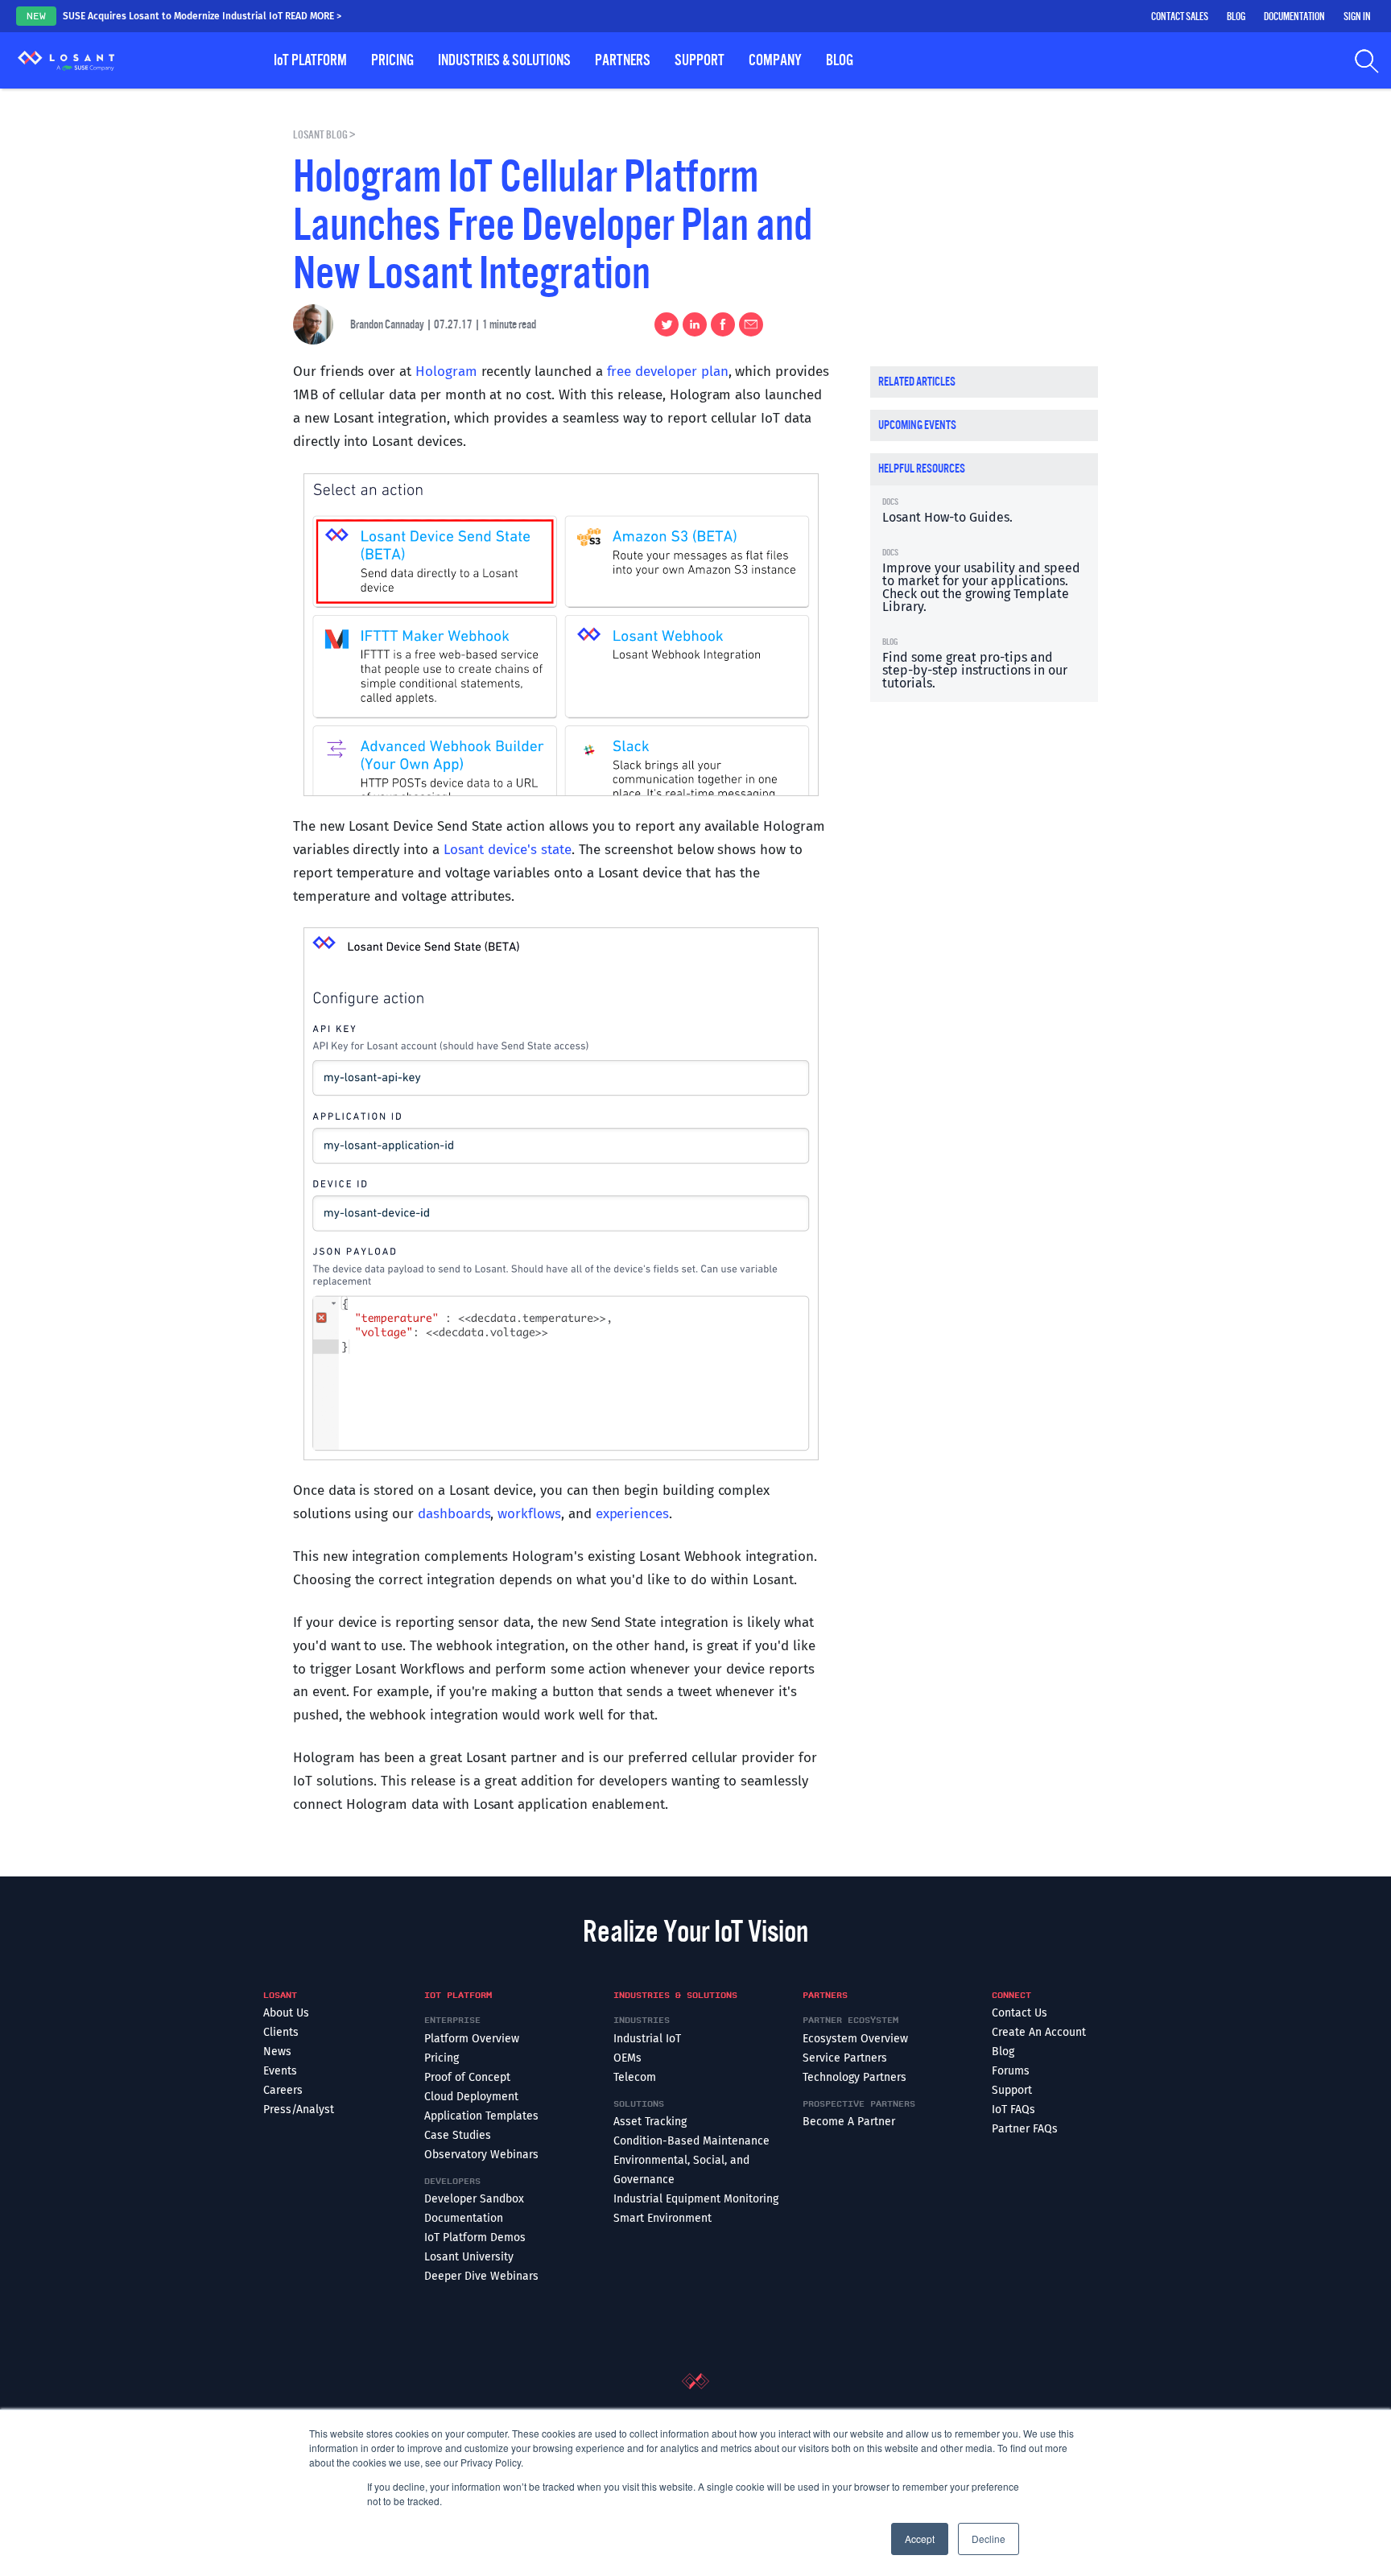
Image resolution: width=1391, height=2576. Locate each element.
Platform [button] (310, 60)
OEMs (627, 2058)
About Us (286, 2013)
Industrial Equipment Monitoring (696, 2199)
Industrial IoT (647, 2039)
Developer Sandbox (474, 2199)
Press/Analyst (299, 2110)
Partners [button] (623, 60)
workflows (529, 1514)
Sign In (1357, 17)
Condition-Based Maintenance (691, 2141)
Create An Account (1039, 2032)
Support (1012, 2090)
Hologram (446, 372)
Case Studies (458, 2135)
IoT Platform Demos (475, 2237)
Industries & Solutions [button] (504, 60)
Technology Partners (854, 2077)
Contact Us (1020, 2013)
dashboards (454, 1514)
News (277, 2052)
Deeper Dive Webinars (481, 2276)
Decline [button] (989, 2539)
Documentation (1294, 17)
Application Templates (481, 2116)
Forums (1011, 2071)
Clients (281, 2032)
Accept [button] (920, 2539)
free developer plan (668, 372)
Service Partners (845, 2058)
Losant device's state (508, 850)
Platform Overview (472, 2039)
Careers (283, 2090)
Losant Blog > (324, 135)
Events (280, 2071)
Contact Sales (1180, 17)
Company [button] (775, 60)
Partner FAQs (1025, 2129)
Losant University (469, 2257)
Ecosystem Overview (855, 2039)
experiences (632, 1514)
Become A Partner (849, 2122)
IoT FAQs (1013, 2110)
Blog (1236, 17)
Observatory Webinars (481, 2155)
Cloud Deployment (471, 2097)
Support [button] (700, 60)
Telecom (635, 2077)
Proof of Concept (467, 2077)
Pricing (392, 60)
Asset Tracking (650, 2122)
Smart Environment (662, 2218)
